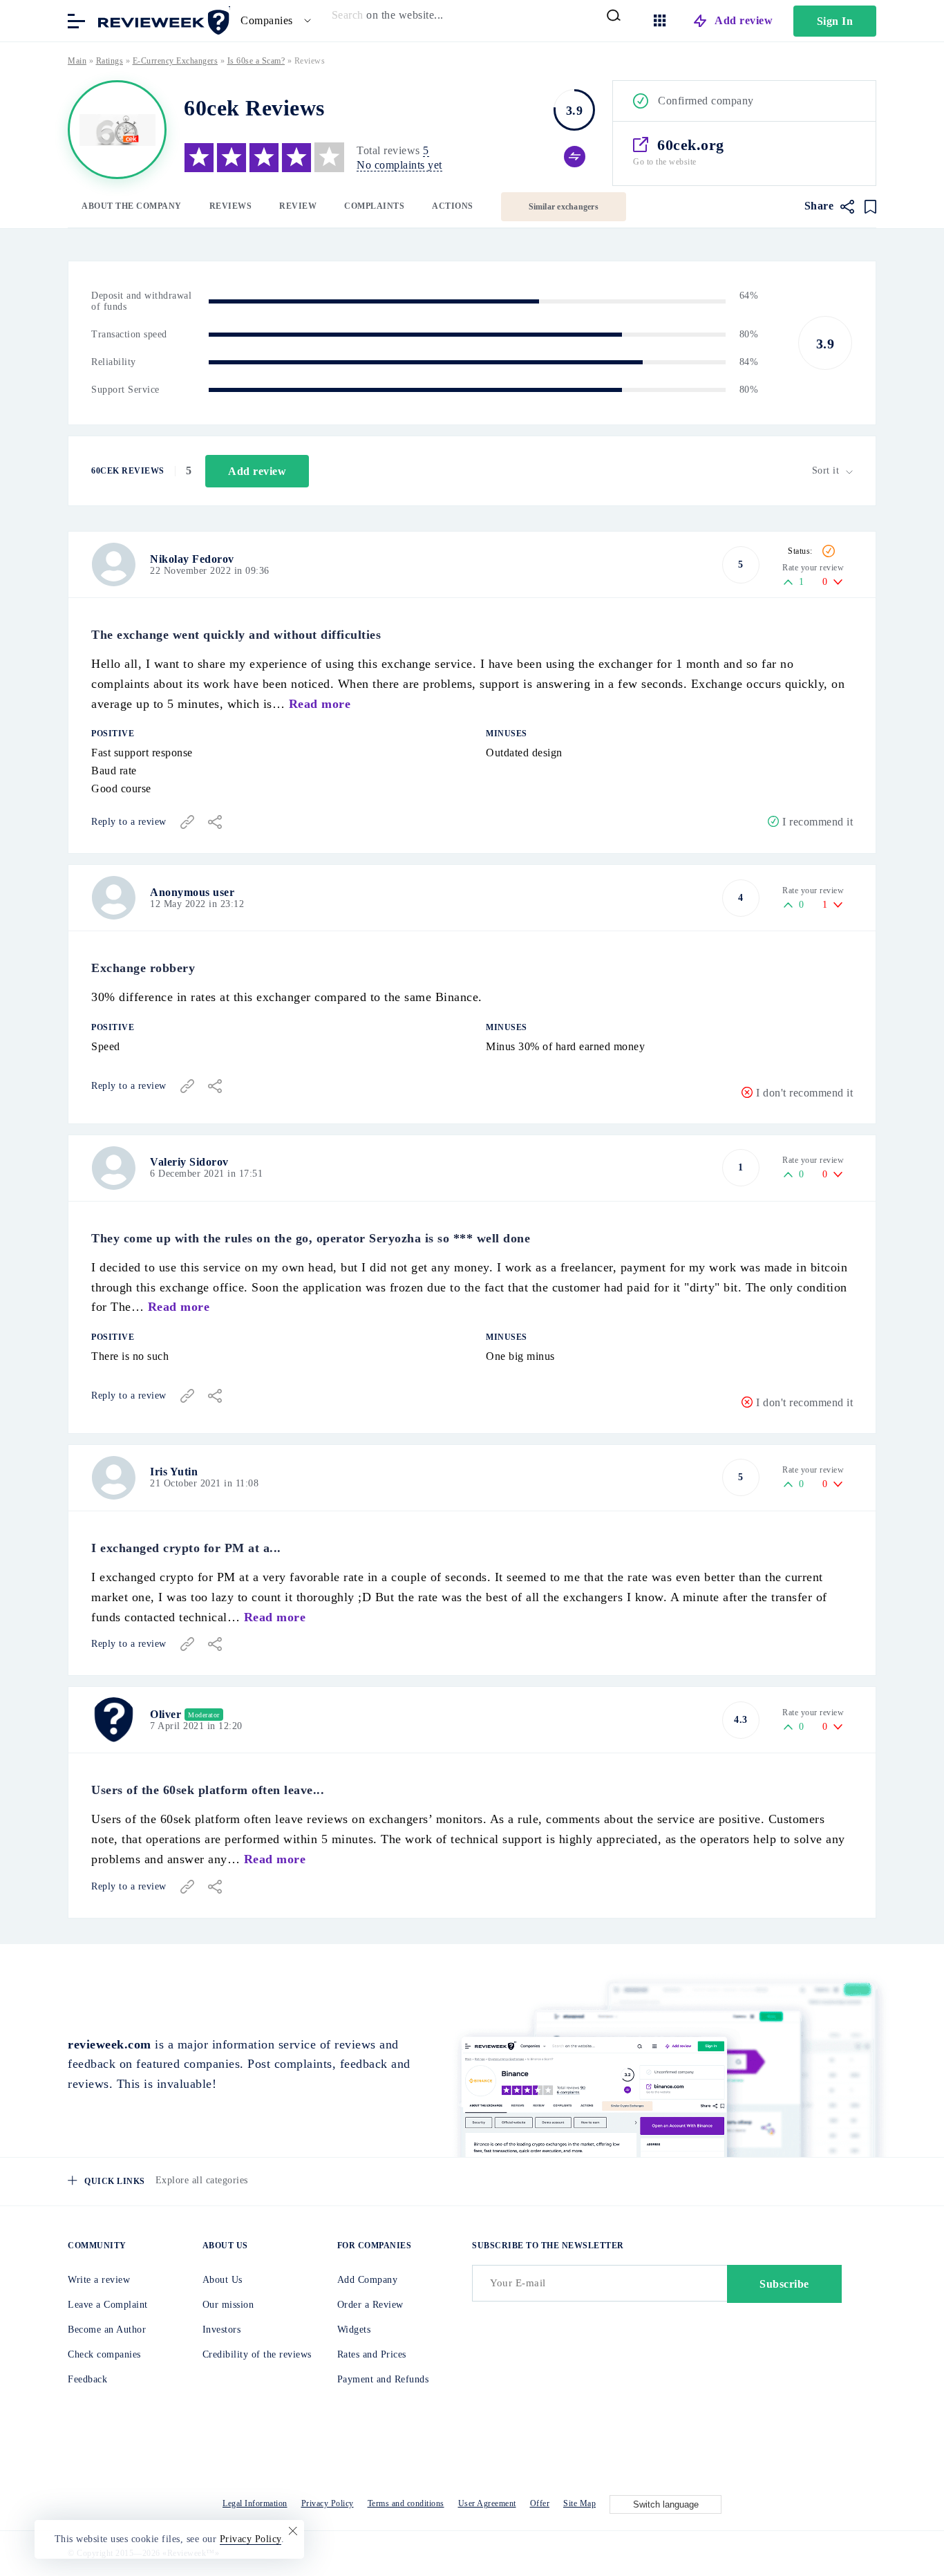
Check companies (104, 2354)
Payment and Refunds (383, 2379)
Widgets (354, 2330)
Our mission (228, 2305)
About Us (223, 2280)
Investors (222, 2330)
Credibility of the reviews (257, 2354)
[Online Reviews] (161, 20)
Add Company (368, 2280)
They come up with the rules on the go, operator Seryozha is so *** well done (311, 1238)
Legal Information (255, 2503)
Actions (453, 206)
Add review (744, 20)
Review (298, 206)
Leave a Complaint (108, 2305)
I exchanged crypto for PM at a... (186, 1548)
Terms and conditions (406, 2503)
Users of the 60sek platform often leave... (208, 1790)
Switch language (666, 2504)
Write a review (99, 2280)
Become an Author (107, 2330)
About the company (132, 206)
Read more (320, 704)
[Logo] (117, 130)
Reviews (231, 206)
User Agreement (487, 2503)
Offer (540, 2503)
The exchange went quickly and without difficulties (236, 635)
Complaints (374, 206)
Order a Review (370, 2305)
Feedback (87, 2379)
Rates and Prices (372, 2354)
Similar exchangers (564, 207)
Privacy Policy (328, 2503)
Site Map (579, 2503)
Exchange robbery (143, 968)
